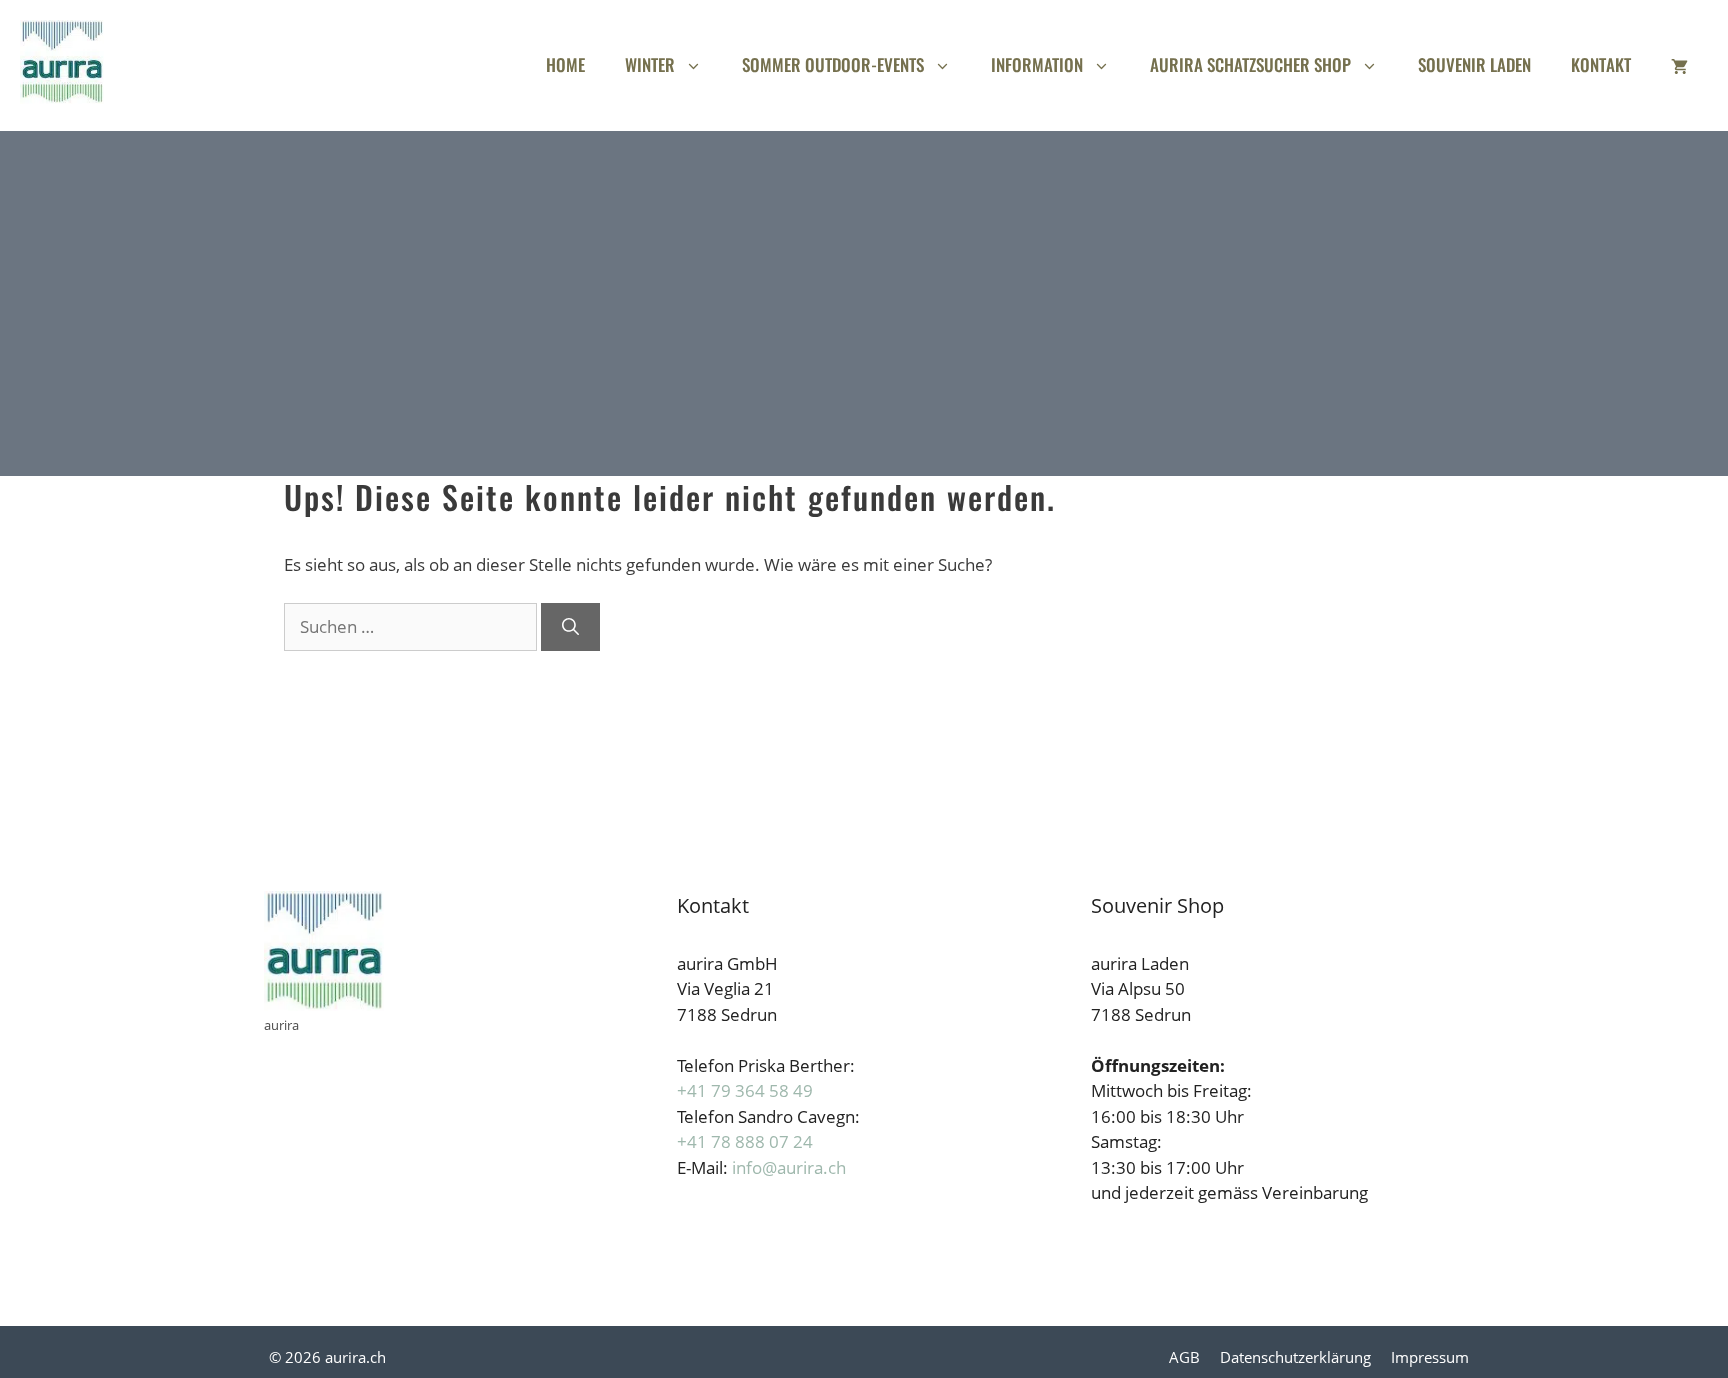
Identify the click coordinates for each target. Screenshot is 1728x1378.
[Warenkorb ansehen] (1679, 65)
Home (565, 64)
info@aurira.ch (789, 1167)
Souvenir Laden (1474, 64)
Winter (650, 64)
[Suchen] (570, 627)
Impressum (1430, 1357)
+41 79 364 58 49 (745, 1090)
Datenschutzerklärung (1295, 1357)
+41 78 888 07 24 (745, 1141)
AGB (1184, 1357)
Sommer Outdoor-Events (833, 64)
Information (1037, 64)
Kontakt (1601, 64)
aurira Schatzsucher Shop (1250, 64)
